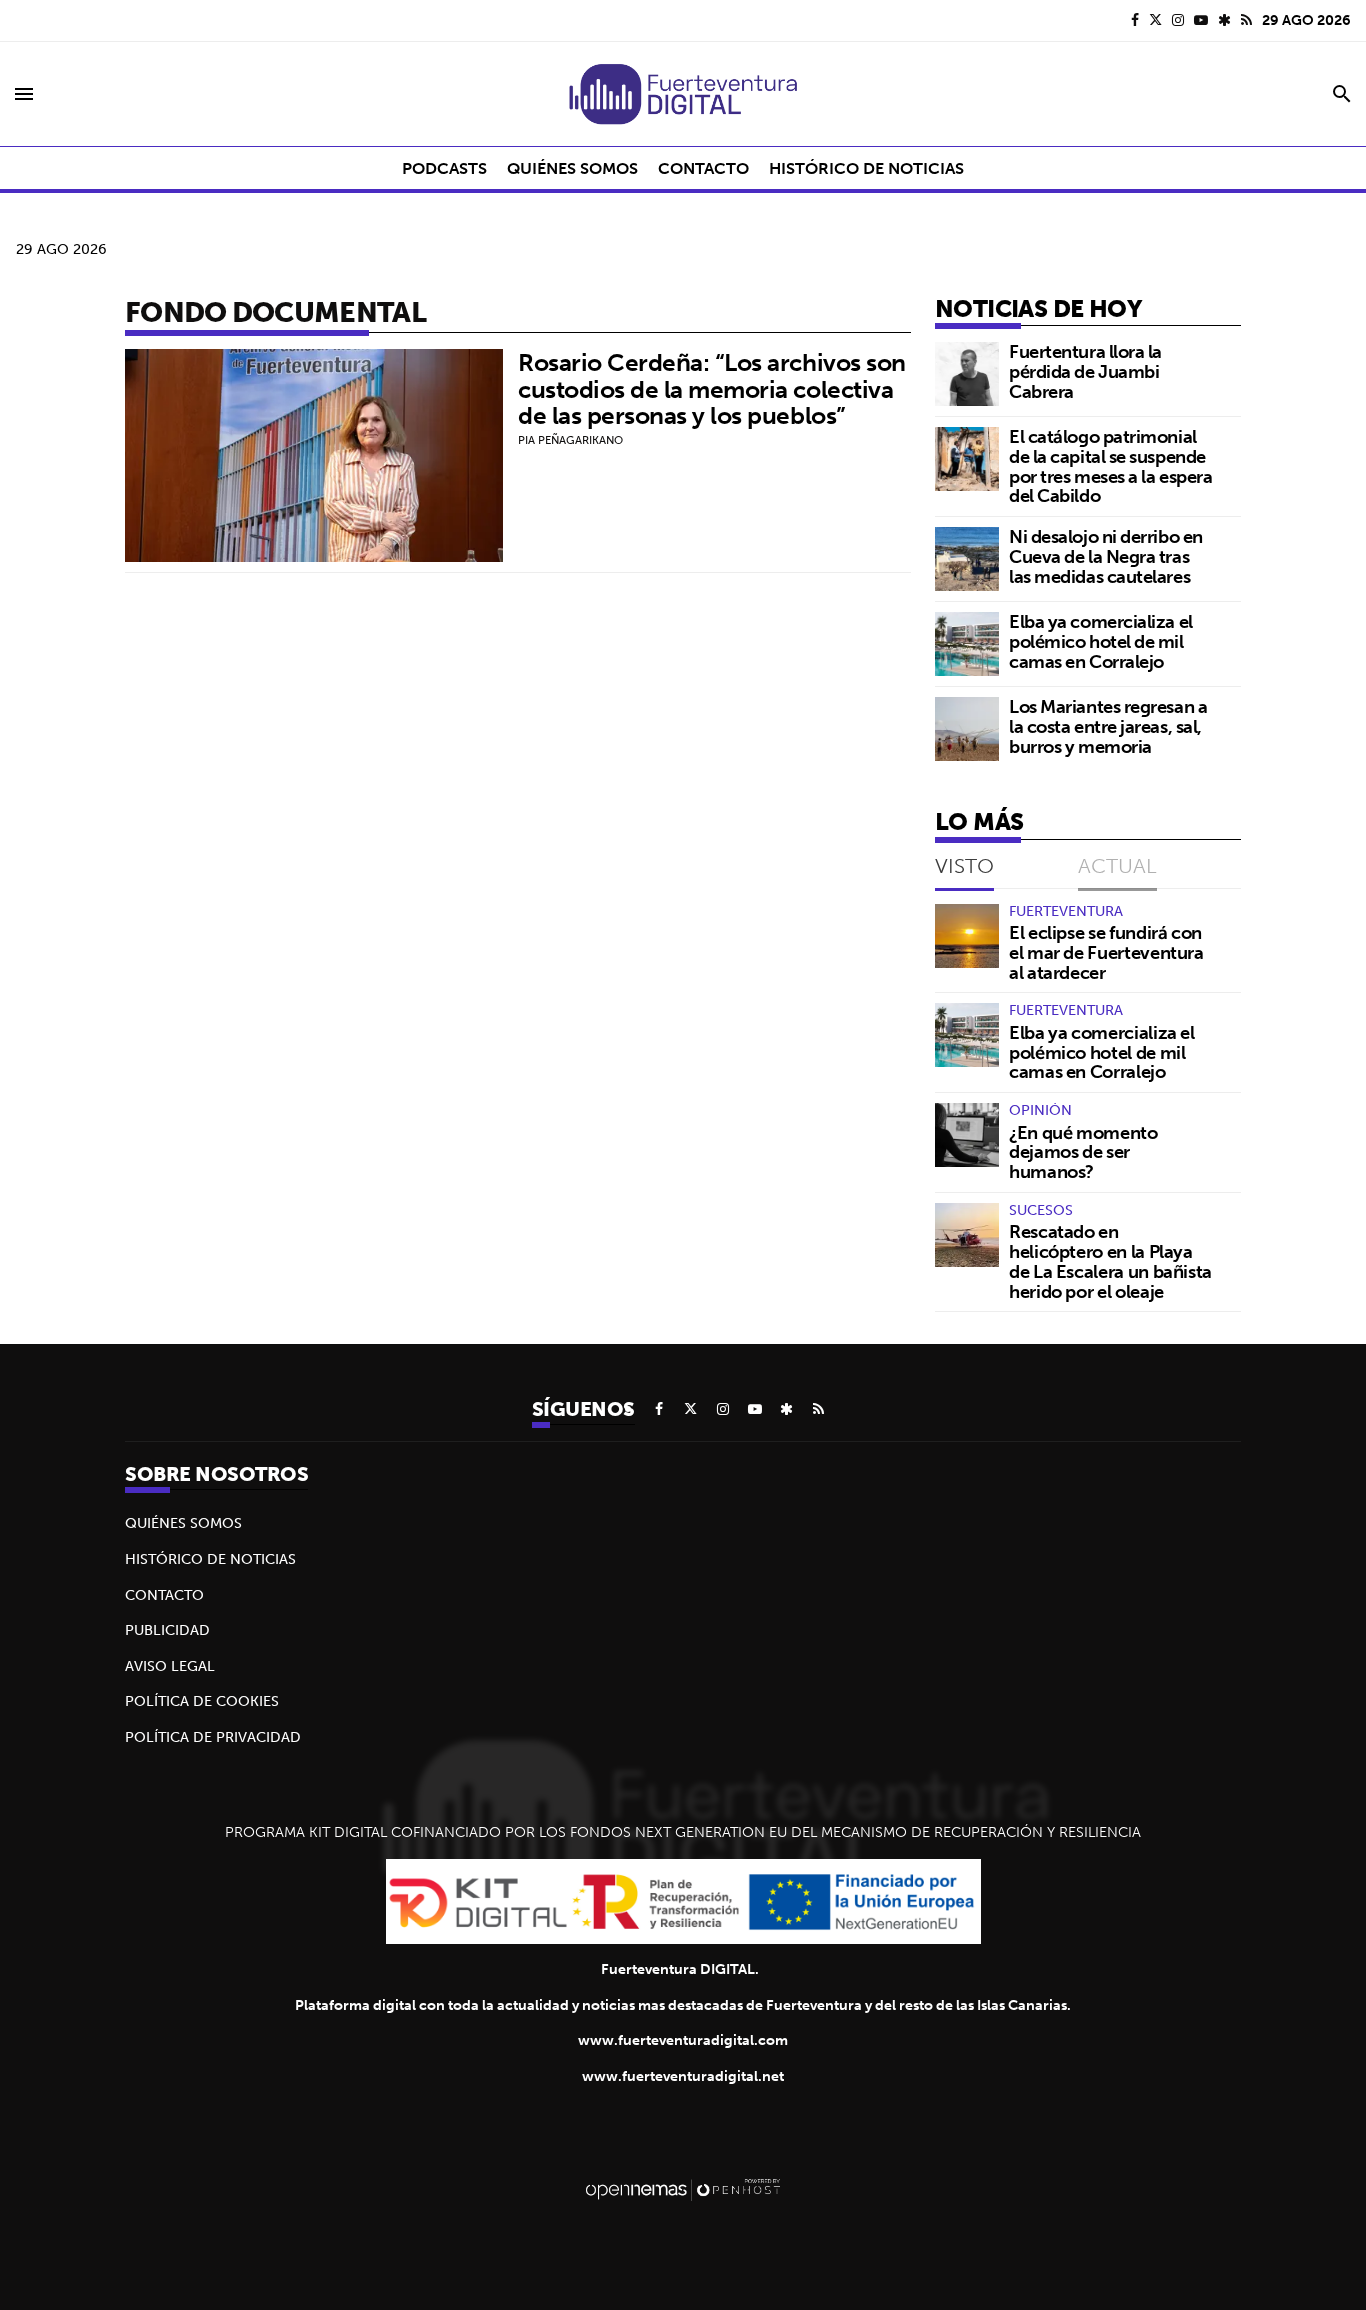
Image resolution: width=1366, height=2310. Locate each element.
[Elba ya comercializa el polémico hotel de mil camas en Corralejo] (967, 644)
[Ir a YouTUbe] (1201, 20)
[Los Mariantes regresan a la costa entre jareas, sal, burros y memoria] (967, 729)
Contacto (164, 1595)
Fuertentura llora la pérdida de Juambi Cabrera (1085, 371)
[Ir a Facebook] (1135, 20)
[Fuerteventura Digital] (683, 94)
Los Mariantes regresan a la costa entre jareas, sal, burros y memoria (1108, 726)
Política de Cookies (202, 1701)
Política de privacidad (213, 1737)
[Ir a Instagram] (1178, 20)
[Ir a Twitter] (1155, 20)
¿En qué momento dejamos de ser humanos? (1083, 1152)
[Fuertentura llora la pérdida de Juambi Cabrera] (967, 374)
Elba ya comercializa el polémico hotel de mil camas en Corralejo (1101, 641)
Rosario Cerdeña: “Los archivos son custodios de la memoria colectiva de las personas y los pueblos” (712, 388)
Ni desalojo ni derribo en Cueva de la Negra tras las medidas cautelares (1106, 556)
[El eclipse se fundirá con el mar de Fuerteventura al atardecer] (967, 936)
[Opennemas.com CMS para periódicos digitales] (683, 2189)
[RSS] (1246, 20)
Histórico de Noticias (210, 1559)
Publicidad (167, 1630)
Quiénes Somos (183, 1523)
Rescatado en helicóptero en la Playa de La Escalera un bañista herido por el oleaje (1110, 1261)
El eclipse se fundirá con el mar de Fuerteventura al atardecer (1106, 952)
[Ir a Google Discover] (1224, 20)
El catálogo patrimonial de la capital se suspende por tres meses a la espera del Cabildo (1110, 466)
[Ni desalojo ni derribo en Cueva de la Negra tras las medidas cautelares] (967, 559)
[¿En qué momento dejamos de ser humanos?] (967, 1135)
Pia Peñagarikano (570, 440)
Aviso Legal (170, 1666)
